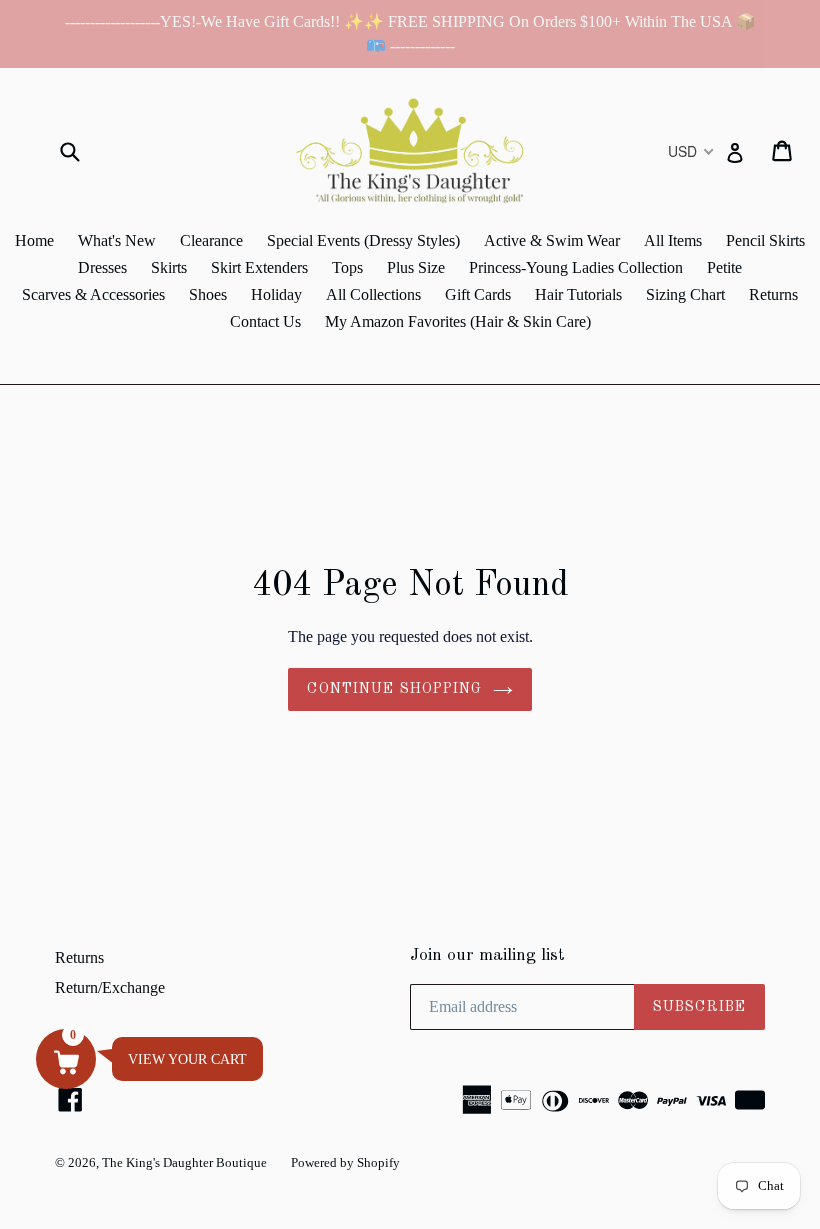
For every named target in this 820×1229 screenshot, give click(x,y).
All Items (673, 240)
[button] (66, 1059)
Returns (773, 294)
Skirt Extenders (259, 267)
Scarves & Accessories (93, 294)
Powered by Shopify (345, 1162)
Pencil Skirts (765, 240)
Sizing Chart (685, 294)
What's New (117, 240)
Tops (347, 267)
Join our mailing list (487, 955)
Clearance (211, 240)
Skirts (169, 267)
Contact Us (265, 321)
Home (34, 240)
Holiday (276, 294)
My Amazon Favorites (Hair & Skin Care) (458, 321)
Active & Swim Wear (552, 240)
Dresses (102, 267)
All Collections (373, 294)
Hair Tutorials (578, 294)
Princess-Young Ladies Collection (576, 267)
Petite (724, 267)
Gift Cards (478, 294)
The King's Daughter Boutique (184, 1162)
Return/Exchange (110, 987)
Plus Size (416, 267)
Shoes (208, 294)
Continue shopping (394, 689)
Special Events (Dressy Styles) (363, 240)
